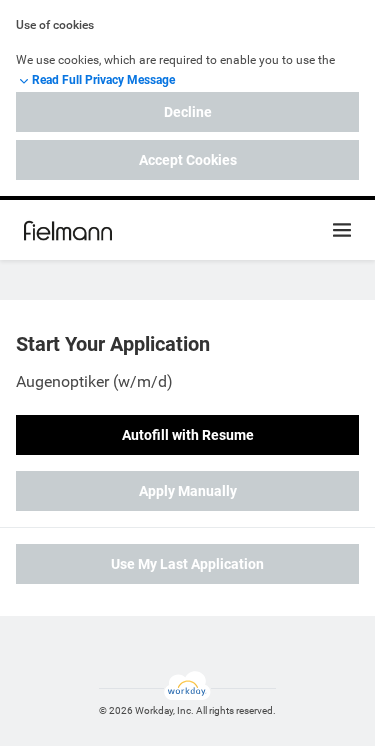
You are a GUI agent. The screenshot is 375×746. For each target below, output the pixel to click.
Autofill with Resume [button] (188, 435)
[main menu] (342, 230)
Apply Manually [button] (188, 491)
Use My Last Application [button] (187, 564)
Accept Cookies (188, 160)
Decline (188, 112)
